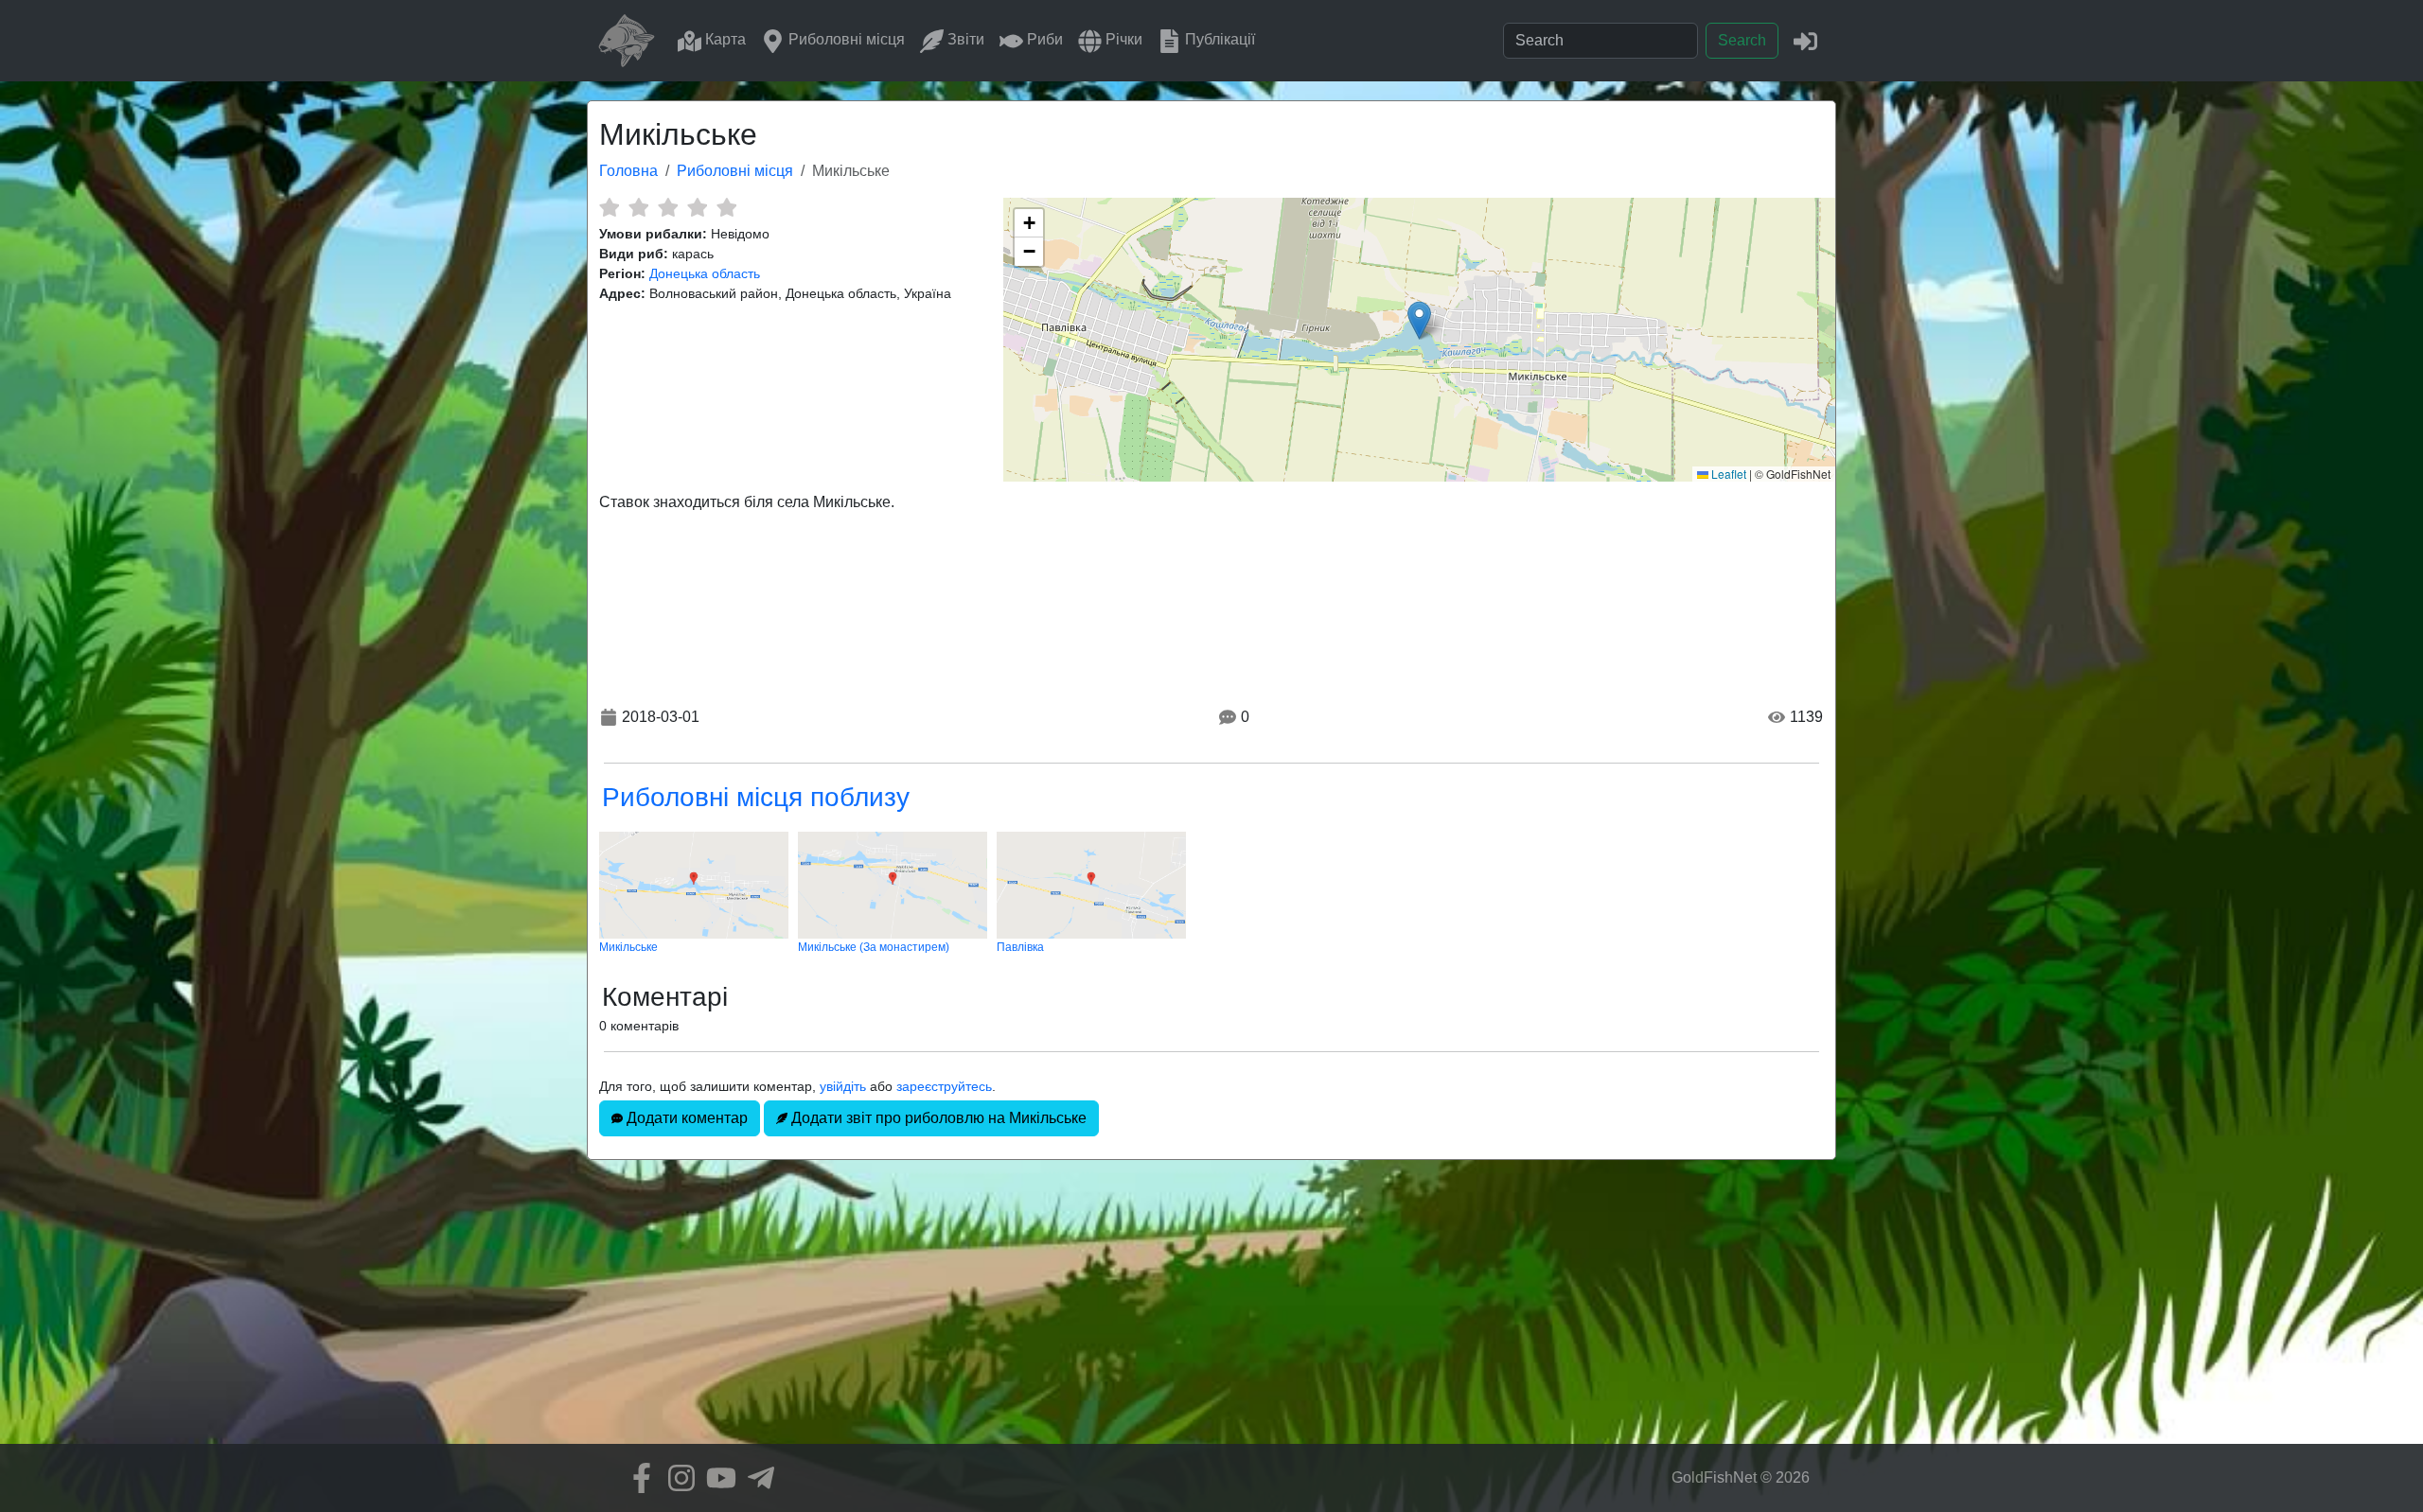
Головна (628, 171)
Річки (1122, 39)
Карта (724, 39)
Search (1742, 40)
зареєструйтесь (944, 1086)
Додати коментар (685, 1118)
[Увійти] (1805, 40)
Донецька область (705, 273)
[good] (697, 207)
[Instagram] (677, 1478)
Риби (1043, 39)
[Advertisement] (1211, 1311)
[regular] (668, 207)
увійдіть (843, 1086)
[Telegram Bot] (756, 1478)
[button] (1419, 320)
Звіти (964, 39)
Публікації (1218, 39)
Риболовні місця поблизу (756, 797)
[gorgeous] (726, 207)
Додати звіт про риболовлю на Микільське (937, 1118)
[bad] (609, 207)
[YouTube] (716, 1478)
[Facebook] (637, 1478)
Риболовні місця (845, 39)
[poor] (638, 207)
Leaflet (1727, 474)
